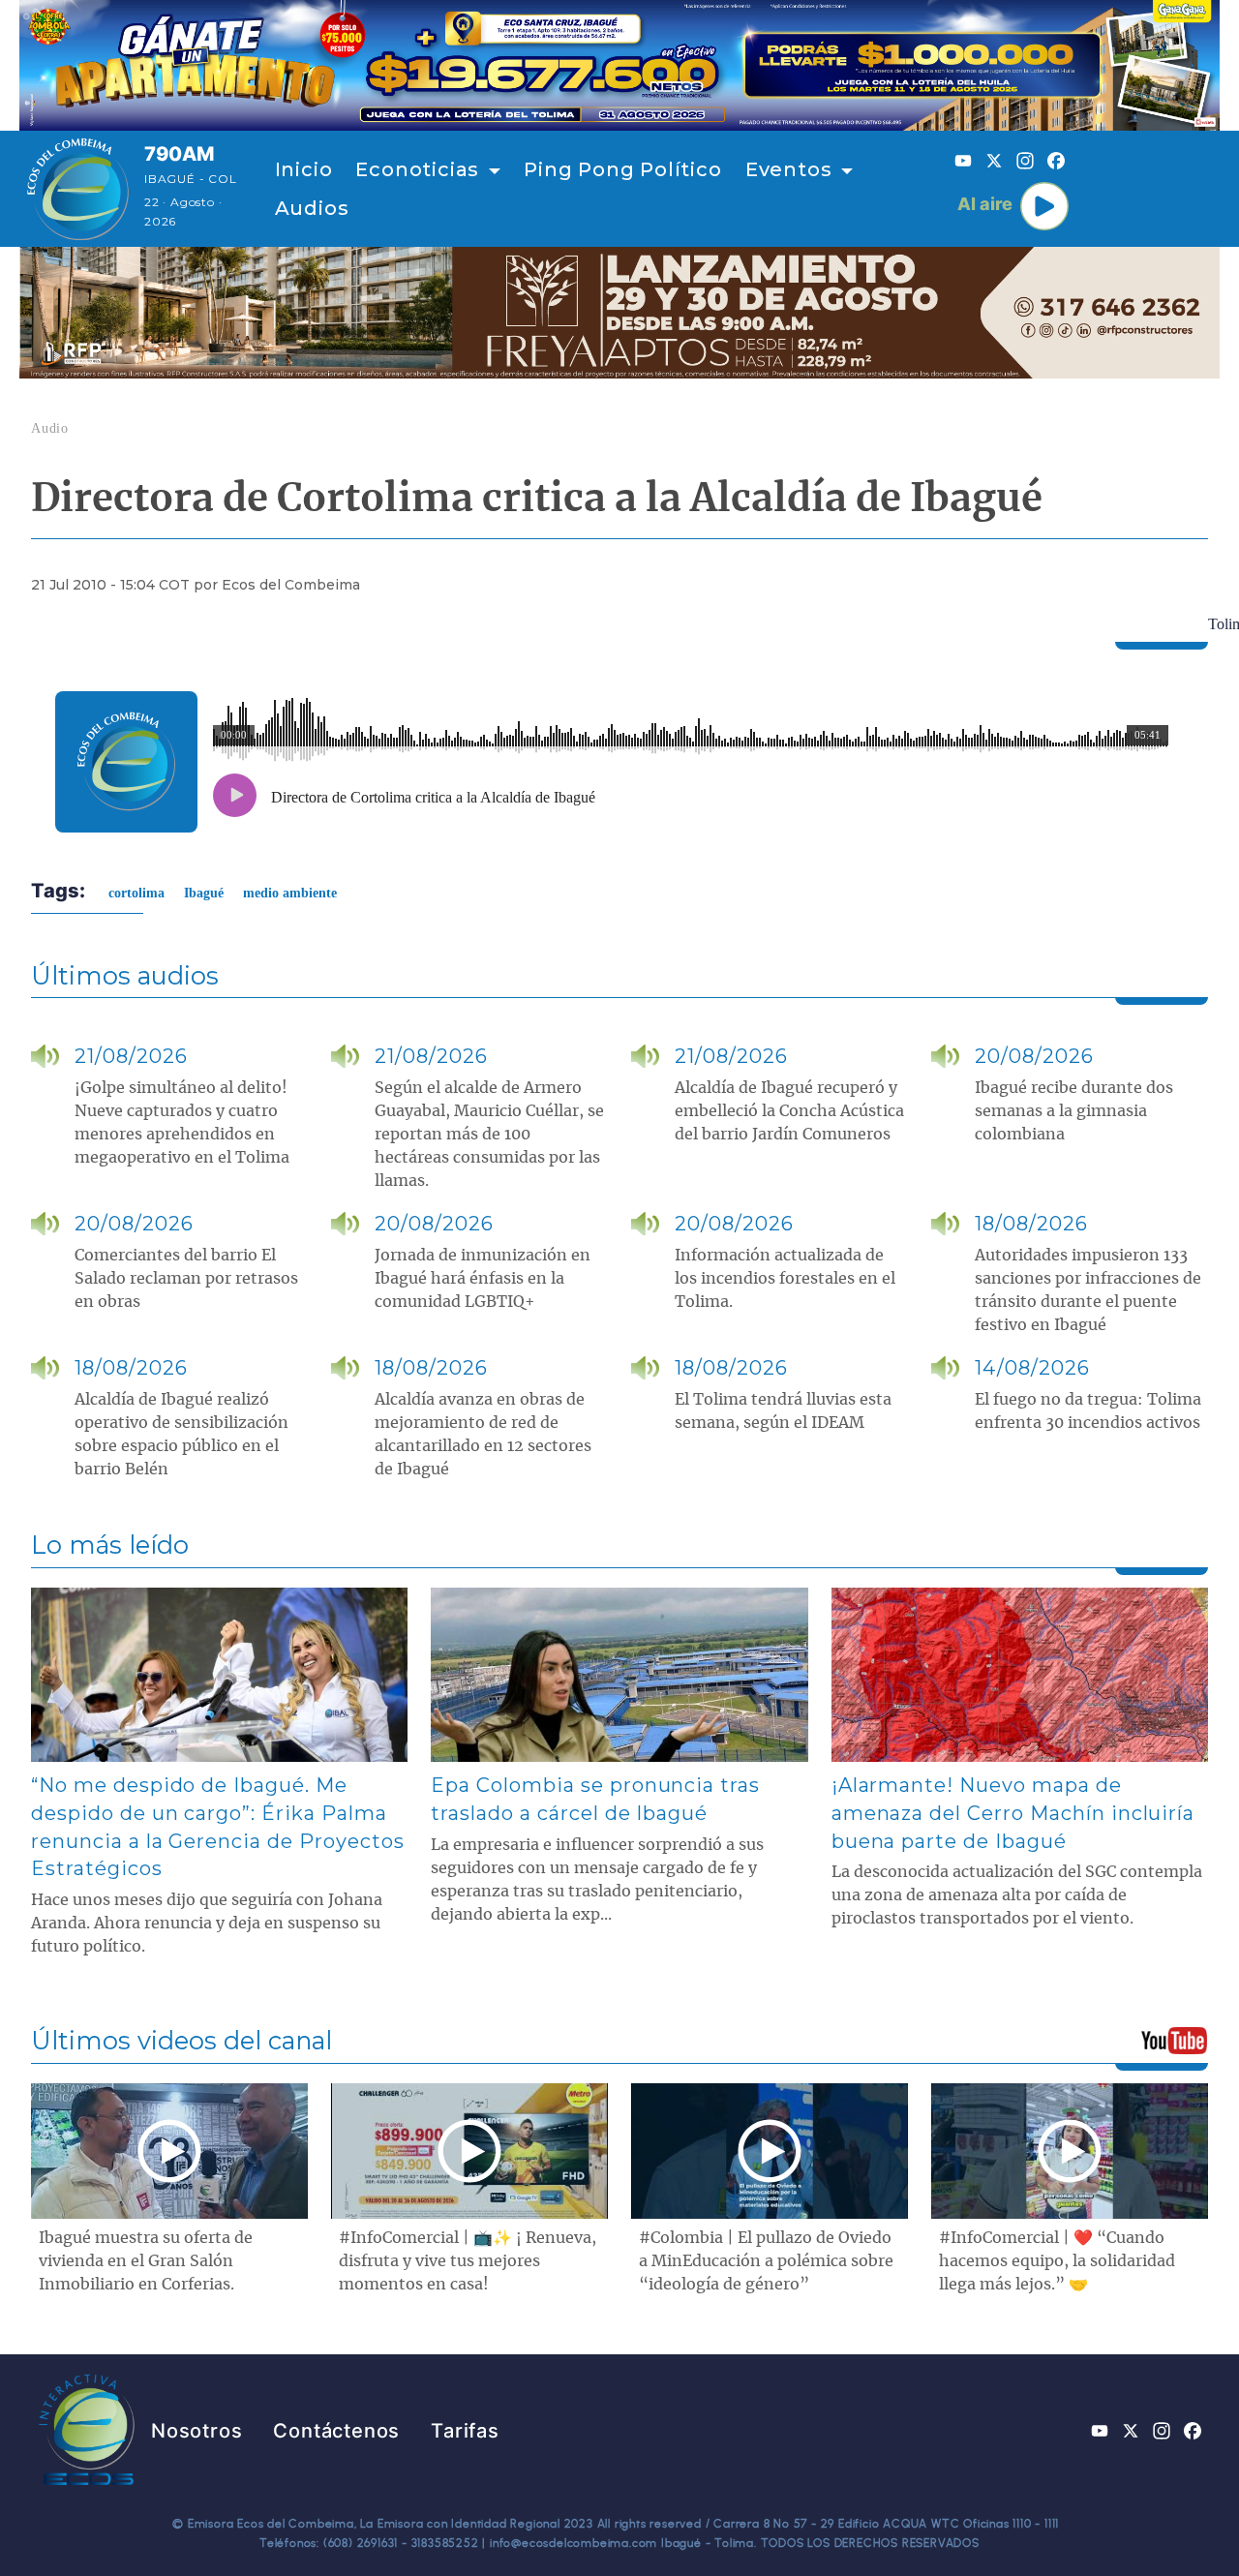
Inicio (304, 169)
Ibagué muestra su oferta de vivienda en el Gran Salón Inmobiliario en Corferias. (146, 2261)
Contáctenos (336, 2431)
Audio (50, 428)
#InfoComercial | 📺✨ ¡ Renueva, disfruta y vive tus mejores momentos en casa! (468, 2261)
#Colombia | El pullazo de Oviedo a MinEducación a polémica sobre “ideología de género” (766, 2261)
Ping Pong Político (622, 169)
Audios (312, 208)
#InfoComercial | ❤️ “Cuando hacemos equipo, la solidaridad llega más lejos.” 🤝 (1057, 2261)
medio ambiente (290, 893)
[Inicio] (78, 189)
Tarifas (465, 2431)
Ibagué (204, 893)
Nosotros (196, 2431)
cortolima (136, 893)
